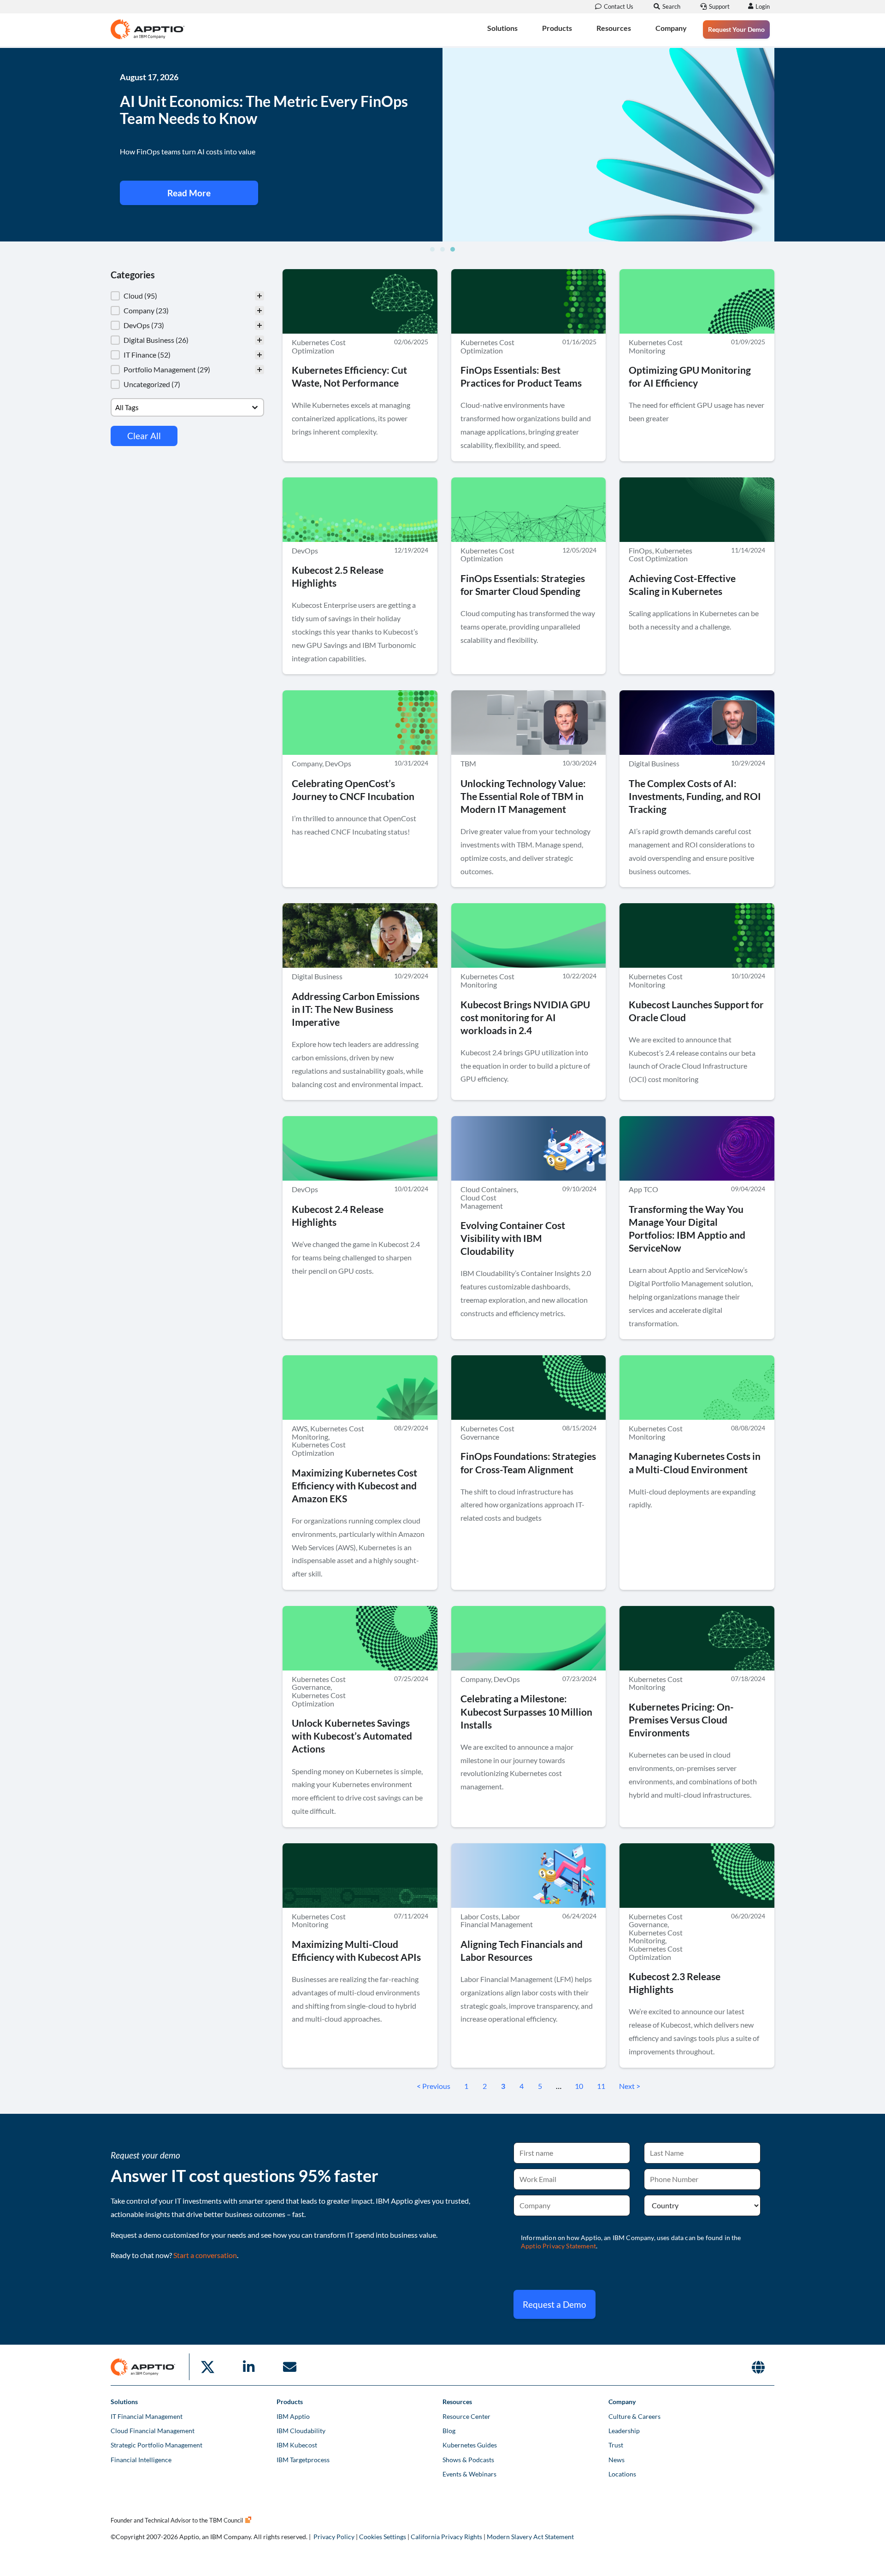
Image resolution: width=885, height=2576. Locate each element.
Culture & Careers (634, 2416)
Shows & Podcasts (468, 2460)
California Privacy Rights (446, 2537)
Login (763, 6)
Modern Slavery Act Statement (530, 2537)
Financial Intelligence (141, 2460)
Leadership (624, 2431)
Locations (622, 2474)
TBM (468, 763)
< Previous (434, 2086)
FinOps (640, 550)
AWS (300, 1428)
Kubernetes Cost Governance (487, 1432)
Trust (616, 2445)
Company (671, 28)
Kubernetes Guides (470, 2445)
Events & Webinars (469, 2474)
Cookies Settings (383, 2537)
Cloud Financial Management (153, 2431)
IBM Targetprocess (303, 2460)
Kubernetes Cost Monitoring (656, 346)
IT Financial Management (147, 2416)
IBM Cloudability (301, 2431)
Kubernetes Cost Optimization (319, 346)
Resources (614, 28)
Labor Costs (480, 1916)
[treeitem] (187, 296)
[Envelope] (289, 2367)
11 (601, 2086)
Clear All (144, 436)
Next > (630, 2086)
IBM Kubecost (297, 2445)
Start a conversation (205, 2255)
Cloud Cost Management (482, 1202)
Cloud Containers (489, 1189)
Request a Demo (555, 2304)
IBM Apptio (293, 2416)
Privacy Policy (334, 2537)
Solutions (502, 28)
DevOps (305, 550)
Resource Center (466, 2416)
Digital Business (654, 763)
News (617, 2460)
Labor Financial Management (497, 1920)
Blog (449, 2431)
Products (557, 28)
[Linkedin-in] (248, 2367)
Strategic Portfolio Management (156, 2445)
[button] (432, 249)
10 (579, 2086)
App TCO (643, 1189)
